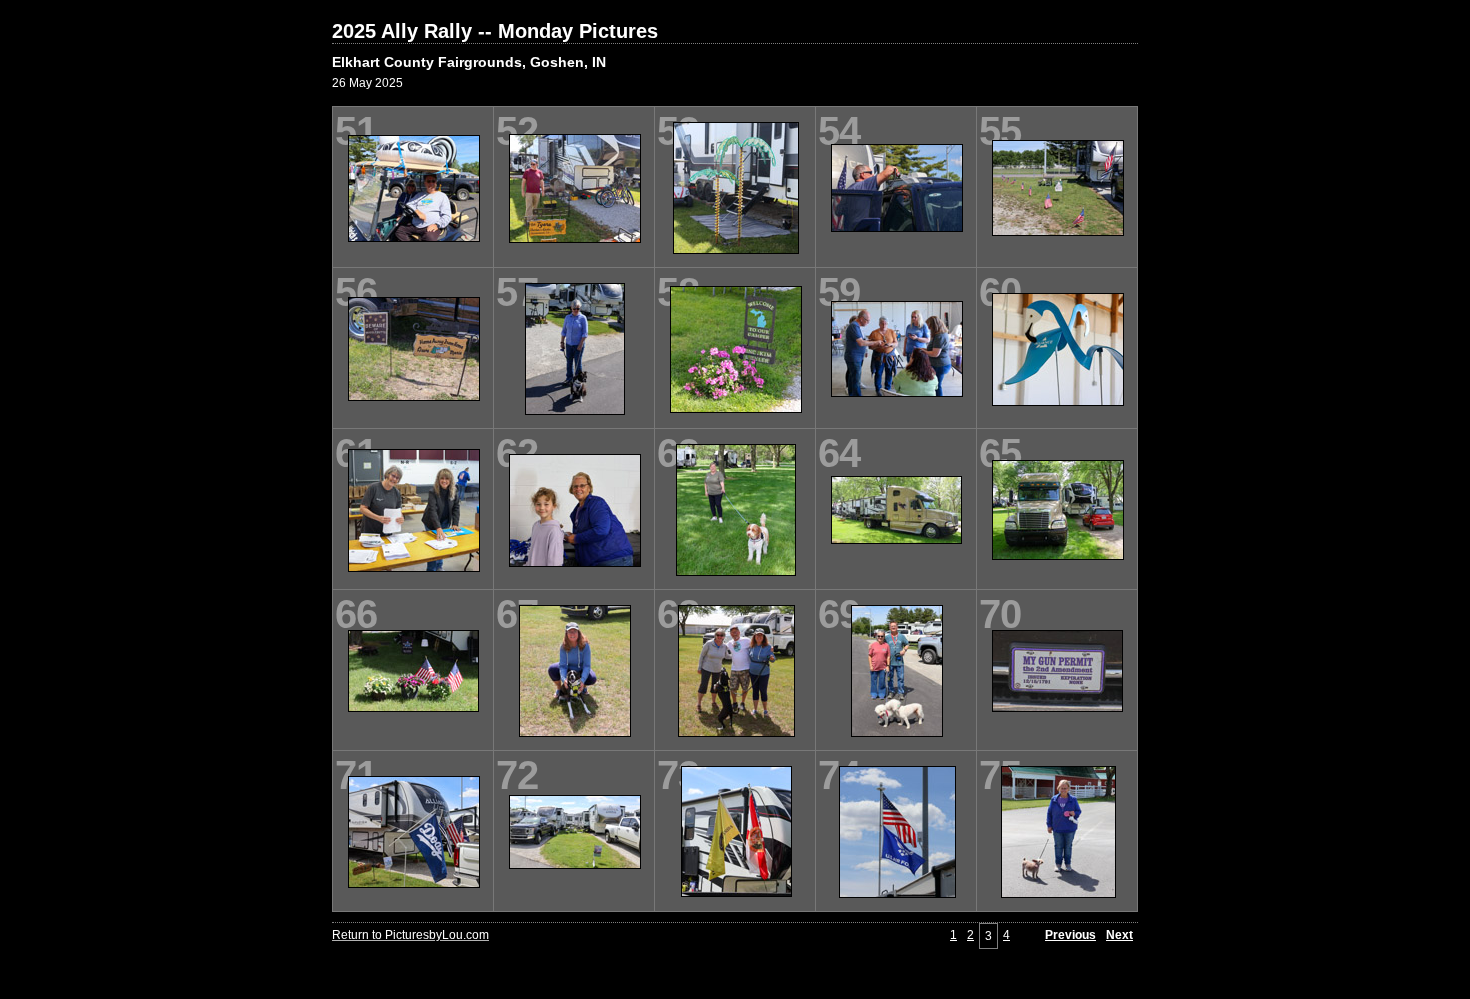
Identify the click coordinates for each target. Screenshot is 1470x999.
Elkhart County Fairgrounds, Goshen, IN (469, 62)
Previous (1070, 935)
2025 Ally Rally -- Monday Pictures (495, 31)
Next (1119, 935)
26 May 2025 (367, 83)
